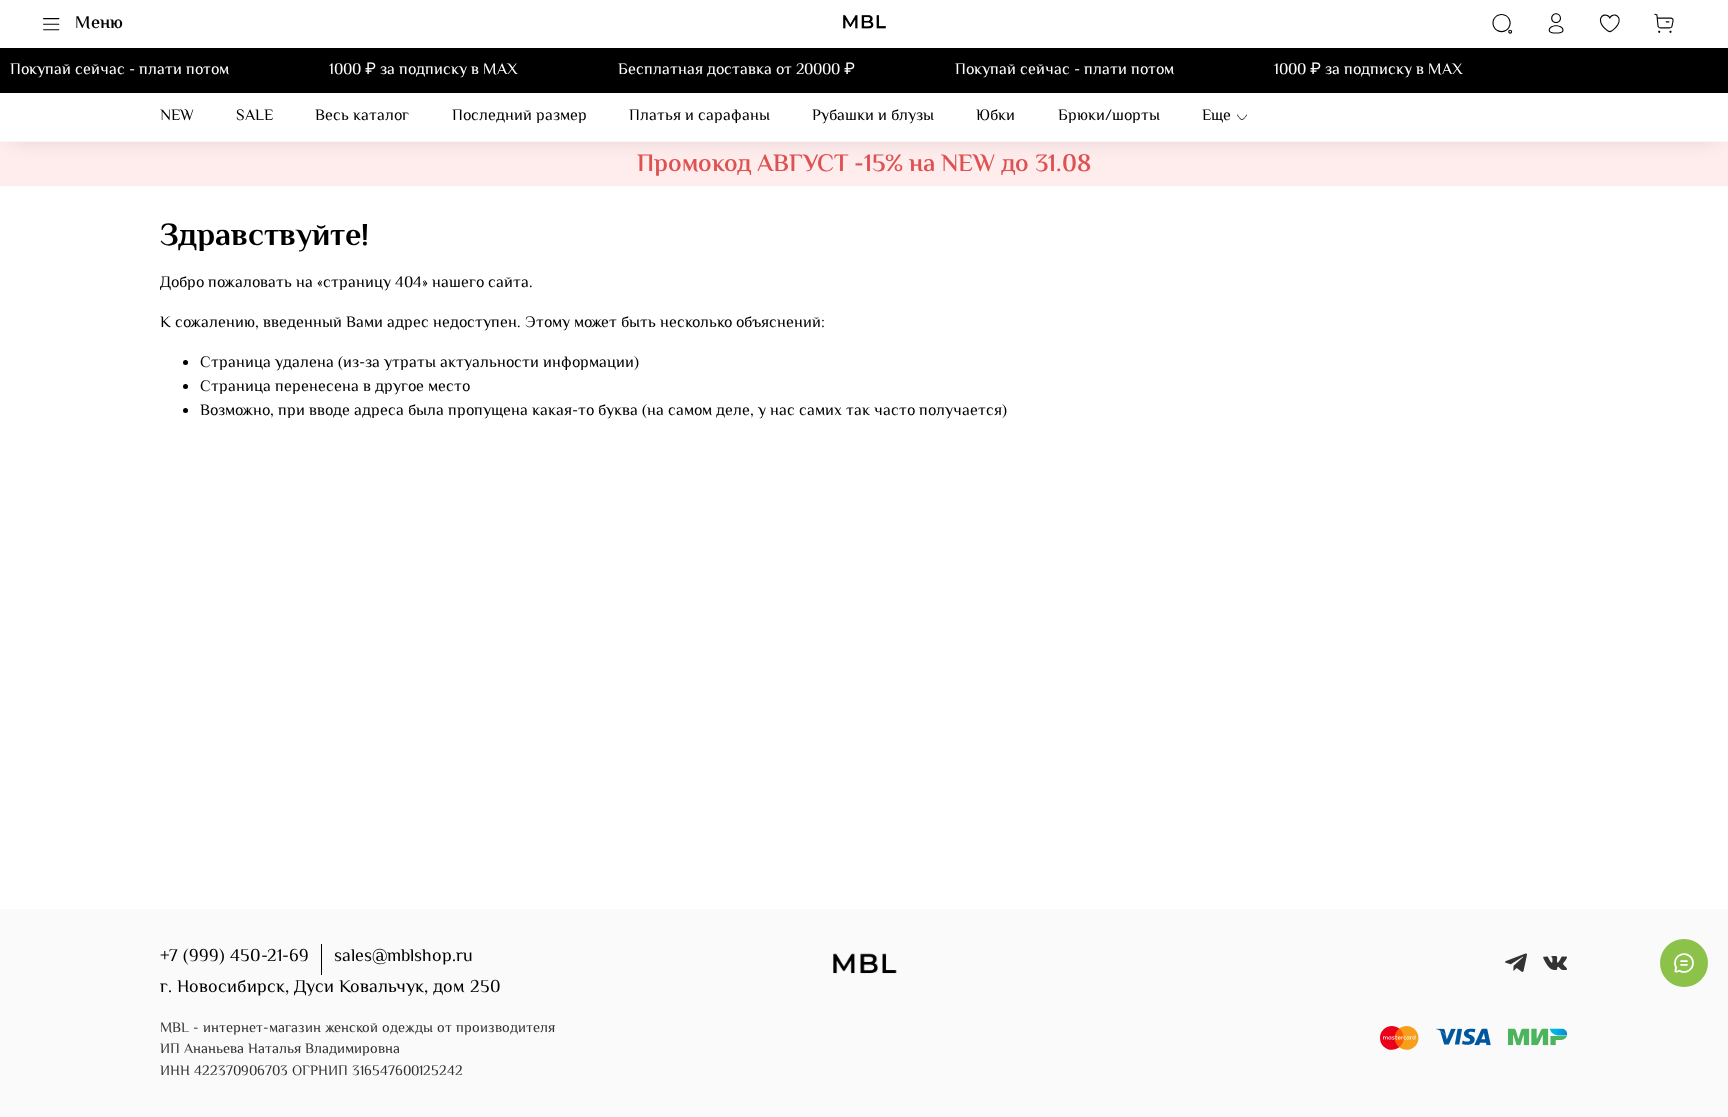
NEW (177, 116)
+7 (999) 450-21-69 (234, 957)
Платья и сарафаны (699, 116)
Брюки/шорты (1109, 116)
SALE (254, 116)
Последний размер (519, 116)
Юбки (995, 116)
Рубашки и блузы (873, 116)
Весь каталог (362, 116)
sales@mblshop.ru (403, 957)
